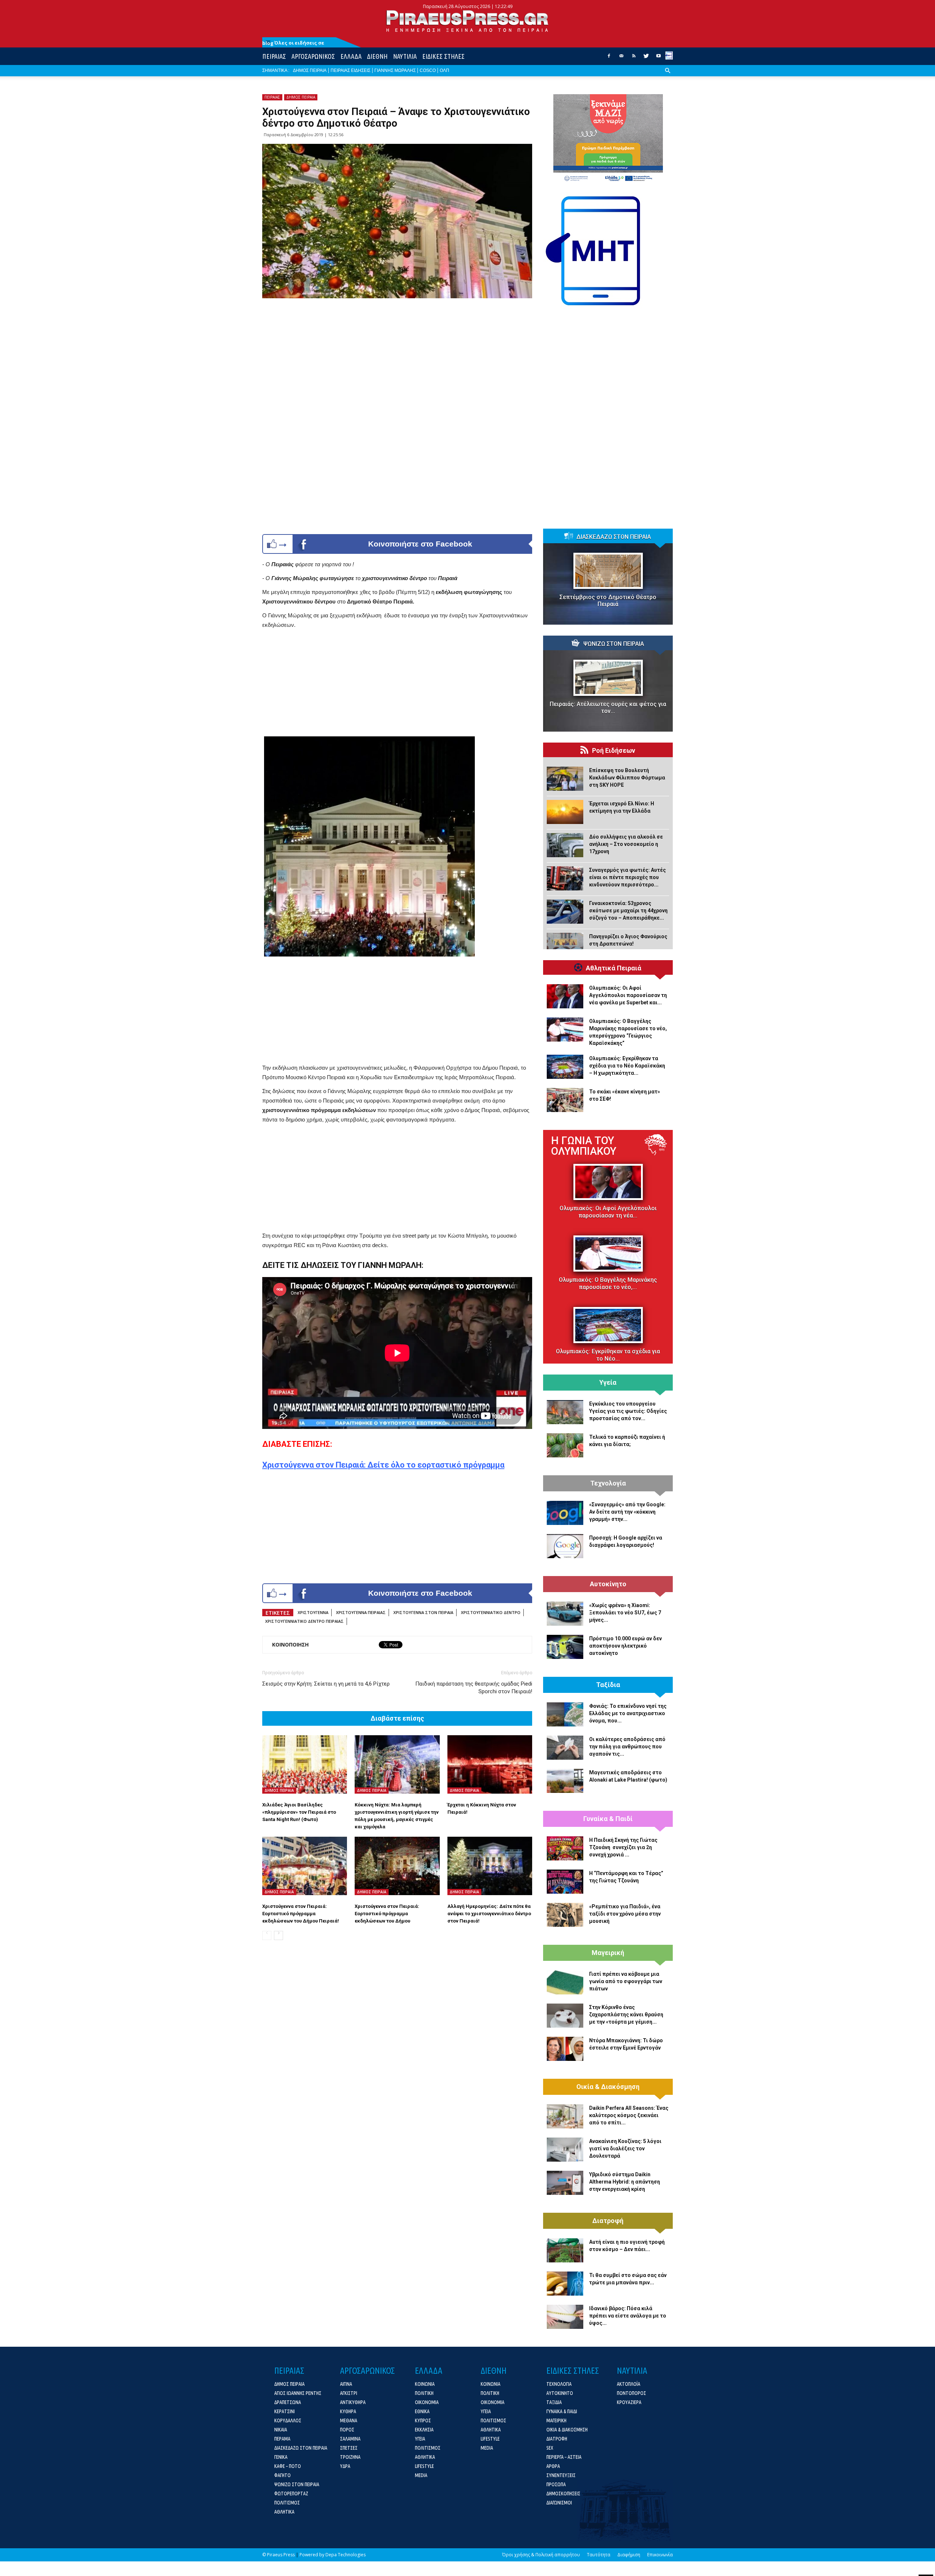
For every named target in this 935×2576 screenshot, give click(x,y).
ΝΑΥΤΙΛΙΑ (405, 56)
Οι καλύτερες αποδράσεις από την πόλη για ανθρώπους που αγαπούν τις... (627, 1747)
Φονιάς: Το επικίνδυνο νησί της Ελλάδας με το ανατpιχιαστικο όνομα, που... (628, 1713)
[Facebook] (609, 58)
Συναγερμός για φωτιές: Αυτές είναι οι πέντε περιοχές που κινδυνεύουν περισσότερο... (627, 877)
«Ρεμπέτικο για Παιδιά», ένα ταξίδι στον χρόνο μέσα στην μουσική (625, 1914)
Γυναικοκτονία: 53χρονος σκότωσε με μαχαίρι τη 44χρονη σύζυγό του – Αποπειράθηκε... (628, 911)
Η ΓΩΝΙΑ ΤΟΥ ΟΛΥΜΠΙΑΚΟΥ (584, 1146)
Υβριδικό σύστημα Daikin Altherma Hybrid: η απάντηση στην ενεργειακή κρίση (625, 2182)
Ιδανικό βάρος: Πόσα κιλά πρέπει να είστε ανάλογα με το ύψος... (628, 2316)
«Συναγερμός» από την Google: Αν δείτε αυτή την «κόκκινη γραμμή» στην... (627, 1512)
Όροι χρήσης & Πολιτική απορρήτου (541, 2555)
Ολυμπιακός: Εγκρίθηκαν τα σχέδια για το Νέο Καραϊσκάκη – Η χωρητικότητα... (627, 1066)
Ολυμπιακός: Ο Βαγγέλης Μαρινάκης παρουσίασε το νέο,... (608, 1283)
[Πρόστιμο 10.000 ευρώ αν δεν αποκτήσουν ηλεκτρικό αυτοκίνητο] (565, 1647)
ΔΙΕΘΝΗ (377, 56)
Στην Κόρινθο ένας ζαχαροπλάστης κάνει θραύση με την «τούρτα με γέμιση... (626, 2015)
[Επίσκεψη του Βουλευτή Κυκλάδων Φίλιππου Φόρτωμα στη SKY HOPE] (565, 779)
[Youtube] (659, 58)
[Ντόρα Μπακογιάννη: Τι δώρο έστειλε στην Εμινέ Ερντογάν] (565, 2049)
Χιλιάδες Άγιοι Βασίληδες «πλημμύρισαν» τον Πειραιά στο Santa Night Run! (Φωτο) (299, 1812)
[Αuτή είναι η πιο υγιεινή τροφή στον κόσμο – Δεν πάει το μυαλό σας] (565, 2250)
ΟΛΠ (444, 70)
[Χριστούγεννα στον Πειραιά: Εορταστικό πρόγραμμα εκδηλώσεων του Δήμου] (397, 1866)
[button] (668, 76)
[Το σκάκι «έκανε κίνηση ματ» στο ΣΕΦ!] (565, 1100)
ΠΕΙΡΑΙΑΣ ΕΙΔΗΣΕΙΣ (350, 70)
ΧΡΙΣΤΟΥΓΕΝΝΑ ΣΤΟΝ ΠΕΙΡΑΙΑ (423, 1612)
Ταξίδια (608, 1685)
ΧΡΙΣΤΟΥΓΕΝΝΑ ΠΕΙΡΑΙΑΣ (361, 1612)
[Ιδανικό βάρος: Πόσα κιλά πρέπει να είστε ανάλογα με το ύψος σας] (565, 2317)
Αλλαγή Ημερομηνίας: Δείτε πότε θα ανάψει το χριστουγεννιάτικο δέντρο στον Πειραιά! (489, 1914)
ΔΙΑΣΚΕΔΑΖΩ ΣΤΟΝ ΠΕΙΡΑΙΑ (614, 537)
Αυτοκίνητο (608, 1584)
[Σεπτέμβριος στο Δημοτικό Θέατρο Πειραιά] (608, 571)
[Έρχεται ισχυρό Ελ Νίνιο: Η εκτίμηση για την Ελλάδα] (565, 812)
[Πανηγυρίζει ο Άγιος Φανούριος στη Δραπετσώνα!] (565, 945)
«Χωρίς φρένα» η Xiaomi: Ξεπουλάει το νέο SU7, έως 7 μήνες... (625, 1613)
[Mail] (621, 58)
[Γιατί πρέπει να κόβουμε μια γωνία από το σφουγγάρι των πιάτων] (565, 1982)
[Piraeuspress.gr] (467, 21)
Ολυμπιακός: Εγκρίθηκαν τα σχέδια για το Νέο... (608, 1355)
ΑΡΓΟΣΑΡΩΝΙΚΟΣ (313, 56)
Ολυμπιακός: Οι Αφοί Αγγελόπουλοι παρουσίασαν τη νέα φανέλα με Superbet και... (628, 995)
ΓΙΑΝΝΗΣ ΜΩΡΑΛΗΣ (395, 70)
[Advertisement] (397, 685)
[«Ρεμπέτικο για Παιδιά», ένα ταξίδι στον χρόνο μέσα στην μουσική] (565, 1915)
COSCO (428, 70)
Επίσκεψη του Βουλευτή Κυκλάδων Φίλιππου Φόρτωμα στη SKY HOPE (627, 778)
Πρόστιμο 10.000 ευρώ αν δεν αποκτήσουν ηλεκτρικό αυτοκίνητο (625, 1646)
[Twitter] (646, 58)
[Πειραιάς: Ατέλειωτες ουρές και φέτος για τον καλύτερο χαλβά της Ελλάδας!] (608, 678)
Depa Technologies (346, 2555)
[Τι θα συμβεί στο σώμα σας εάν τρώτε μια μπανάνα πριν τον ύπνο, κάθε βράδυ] (565, 2284)
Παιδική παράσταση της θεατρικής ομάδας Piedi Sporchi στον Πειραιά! (474, 1688)
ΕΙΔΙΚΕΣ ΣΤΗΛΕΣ (443, 56)
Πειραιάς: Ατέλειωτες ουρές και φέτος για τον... (608, 708)
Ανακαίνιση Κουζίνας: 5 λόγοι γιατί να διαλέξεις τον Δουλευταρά (625, 2148)
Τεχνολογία (608, 1483)
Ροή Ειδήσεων (614, 751)
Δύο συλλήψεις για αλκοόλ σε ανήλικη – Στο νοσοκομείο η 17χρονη (626, 844)
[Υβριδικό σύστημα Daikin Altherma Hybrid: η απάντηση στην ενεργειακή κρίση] (565, 2183)
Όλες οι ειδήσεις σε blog (293, 43)
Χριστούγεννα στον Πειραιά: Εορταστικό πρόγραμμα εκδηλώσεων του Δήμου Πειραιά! (301, 1914)
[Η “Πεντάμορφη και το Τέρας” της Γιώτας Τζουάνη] (565, 1882)
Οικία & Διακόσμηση (608, 2087)
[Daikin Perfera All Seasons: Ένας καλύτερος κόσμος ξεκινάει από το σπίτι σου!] (565, 2116)
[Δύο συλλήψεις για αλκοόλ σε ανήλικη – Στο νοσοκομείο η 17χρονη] (565, 845)
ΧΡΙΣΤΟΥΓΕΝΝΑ (313, 1612)
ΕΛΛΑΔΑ (351, 56)
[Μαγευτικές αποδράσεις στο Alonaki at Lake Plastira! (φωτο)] (565, 1781)
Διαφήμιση (629, 2555)
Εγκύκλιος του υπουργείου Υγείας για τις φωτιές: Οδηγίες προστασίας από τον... (628, 1411)
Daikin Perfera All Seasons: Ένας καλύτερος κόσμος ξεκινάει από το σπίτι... (629, 2115)
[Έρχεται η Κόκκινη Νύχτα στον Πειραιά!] (490, 1764)
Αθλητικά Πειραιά (614, 968)
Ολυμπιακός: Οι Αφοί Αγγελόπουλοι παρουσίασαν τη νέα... (608, 1212)
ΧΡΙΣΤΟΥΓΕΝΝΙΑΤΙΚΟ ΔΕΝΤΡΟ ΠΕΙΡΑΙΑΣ (304, 1621)
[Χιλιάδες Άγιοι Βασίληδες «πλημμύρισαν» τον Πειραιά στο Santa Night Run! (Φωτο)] (305, 1764)
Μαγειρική (608, 1953)
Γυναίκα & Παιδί (608, 1819)
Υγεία (608, 1383)
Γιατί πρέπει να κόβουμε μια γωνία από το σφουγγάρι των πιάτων (626, 1981)
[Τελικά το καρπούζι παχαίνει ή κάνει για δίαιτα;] (565, 1445)
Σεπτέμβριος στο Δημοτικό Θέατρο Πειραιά (608, 601)
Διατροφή (608, 2221)
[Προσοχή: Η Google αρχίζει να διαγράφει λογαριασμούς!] (565, 1546)
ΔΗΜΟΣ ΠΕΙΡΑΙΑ (310, 70)
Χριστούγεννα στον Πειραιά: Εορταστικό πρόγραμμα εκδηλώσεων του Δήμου (387, 1914)
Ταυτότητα (599, 2555)
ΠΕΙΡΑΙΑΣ (274, 56)
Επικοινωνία (660, 2555)
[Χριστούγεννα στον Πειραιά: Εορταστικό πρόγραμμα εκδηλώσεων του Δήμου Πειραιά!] (305, 1866)
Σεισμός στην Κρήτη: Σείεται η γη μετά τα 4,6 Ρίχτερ (326, 1684)
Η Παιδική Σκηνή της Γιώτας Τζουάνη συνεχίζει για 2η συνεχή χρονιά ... (623, 1847)
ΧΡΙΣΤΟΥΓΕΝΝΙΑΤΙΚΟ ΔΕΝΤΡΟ (491, 1612)
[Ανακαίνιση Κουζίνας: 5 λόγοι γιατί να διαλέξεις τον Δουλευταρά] (565, 2150)
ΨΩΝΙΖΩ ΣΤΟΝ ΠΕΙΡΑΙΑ (614, 644)
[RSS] (634, 58)
